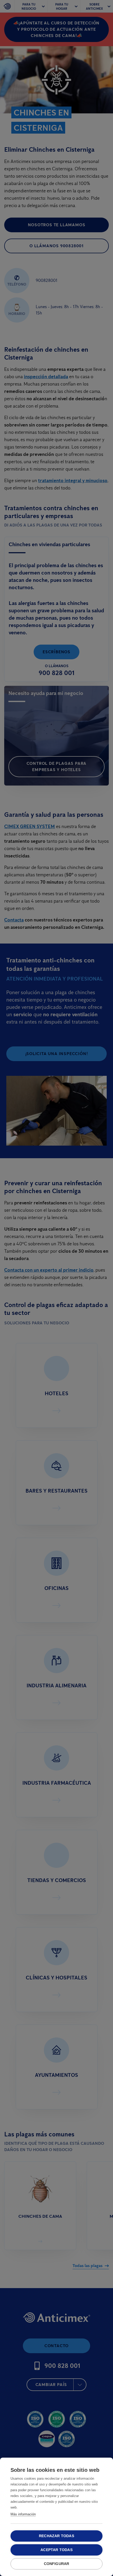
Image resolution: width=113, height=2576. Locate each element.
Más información (23, 2514)
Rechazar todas (56, 2536)
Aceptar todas (56, 2550)
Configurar (57, 2564)
